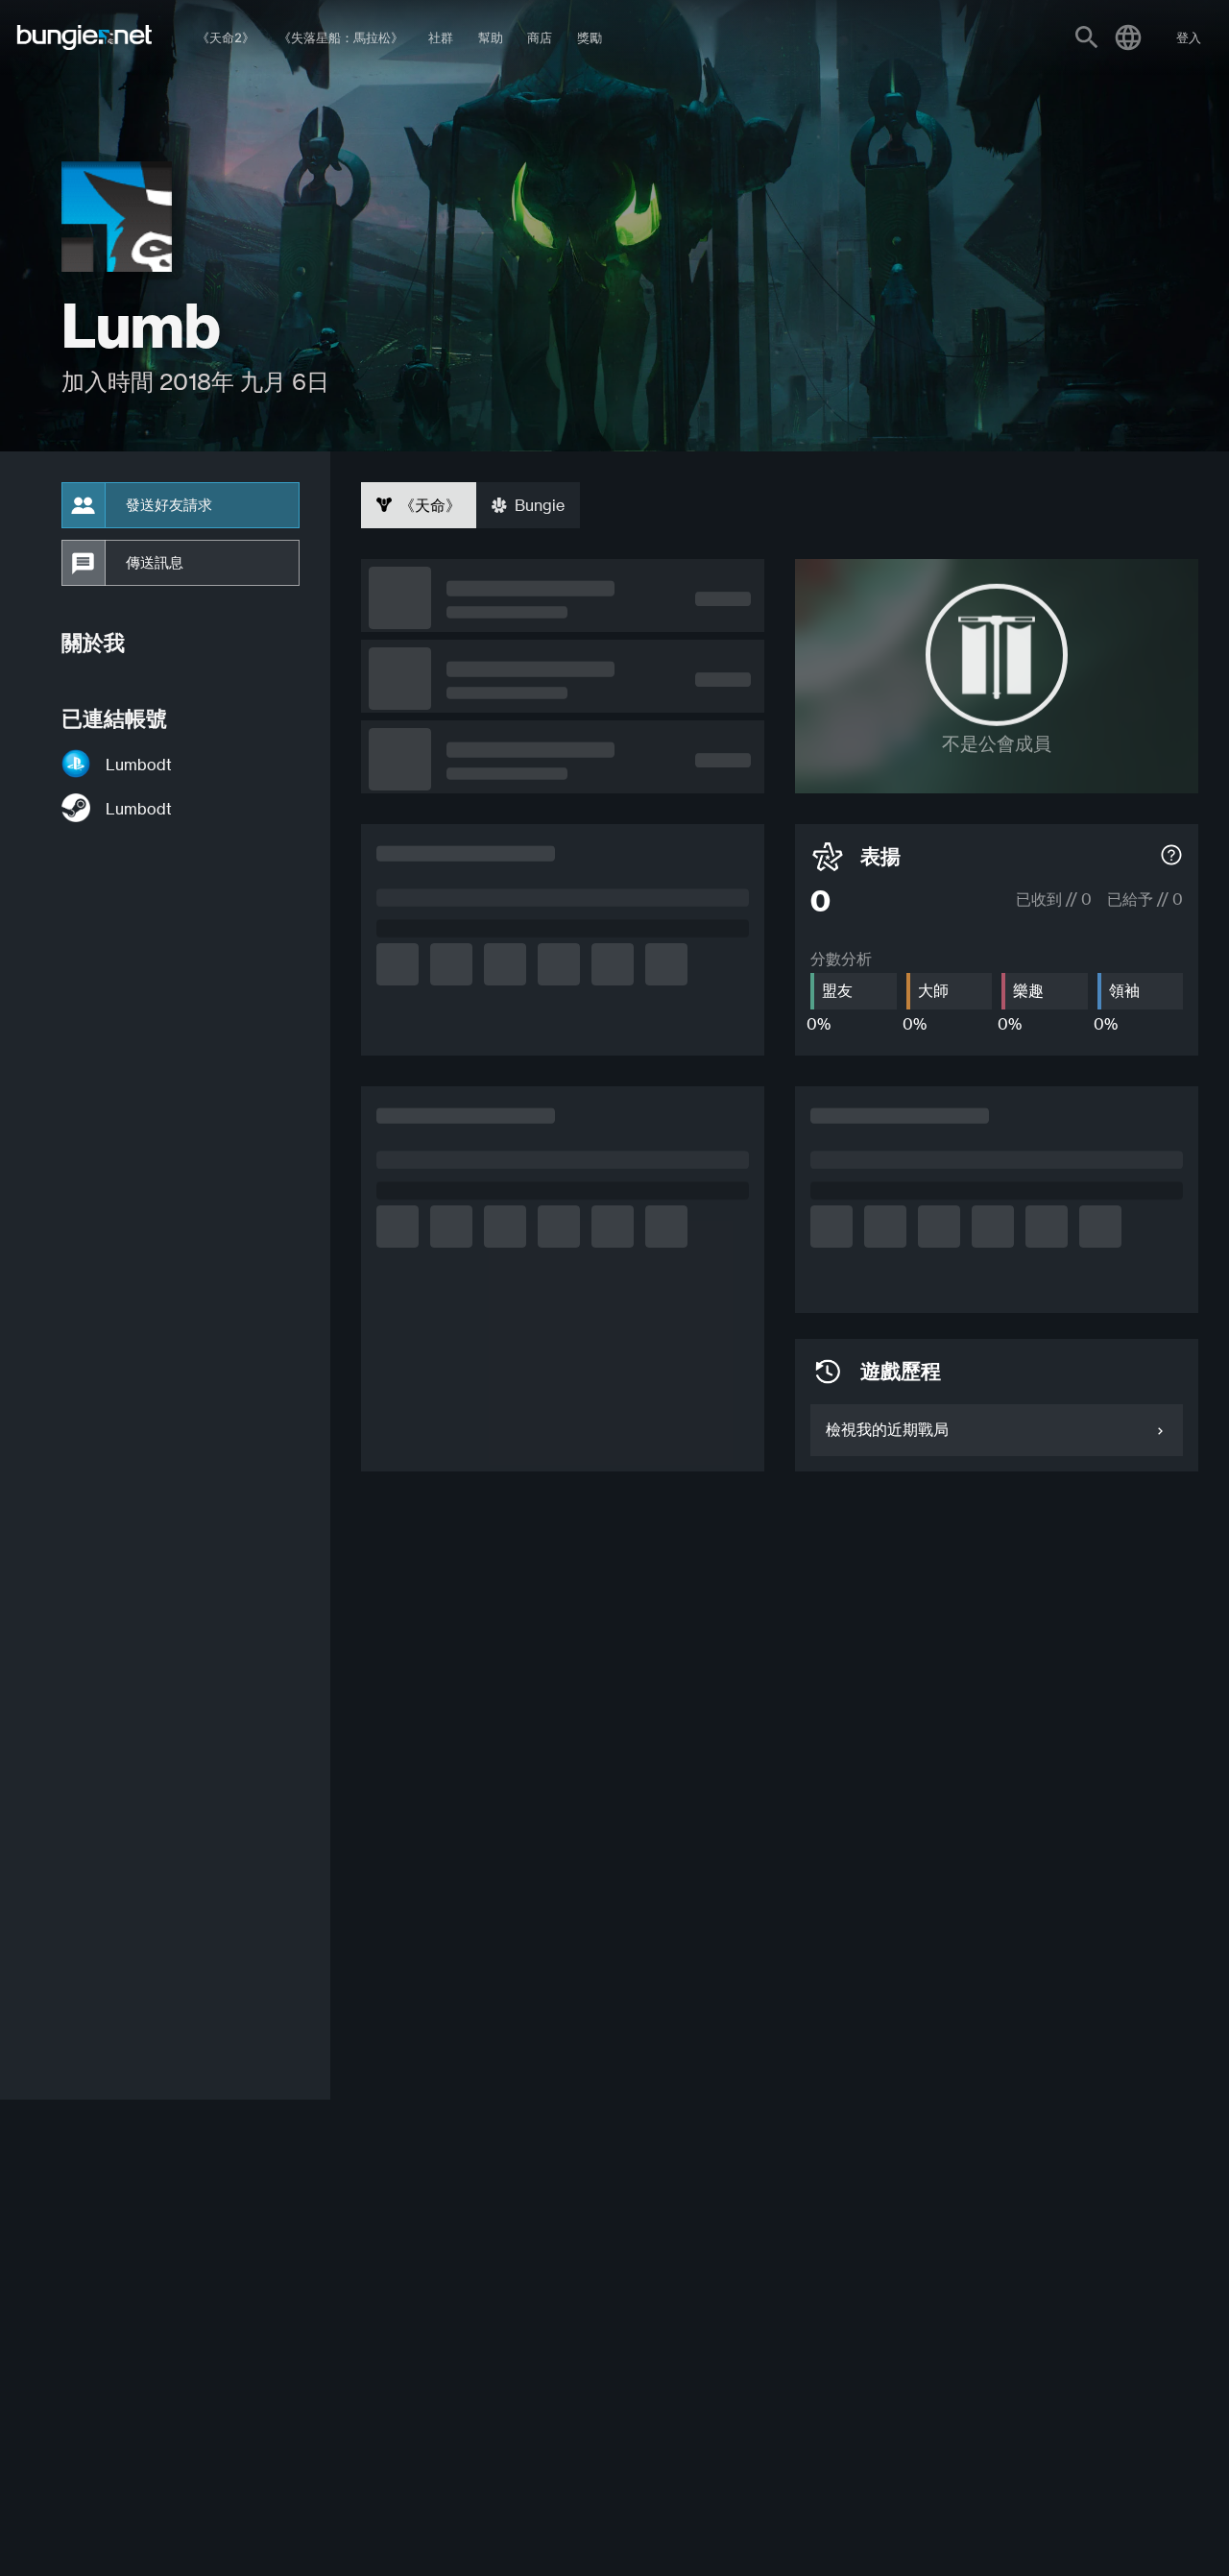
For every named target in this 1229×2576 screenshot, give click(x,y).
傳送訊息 (155, 563)
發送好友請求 (169, 505)
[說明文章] (1171, 857)
